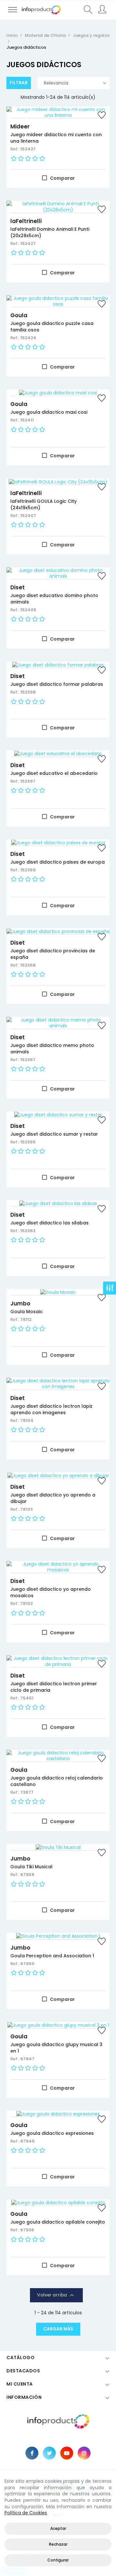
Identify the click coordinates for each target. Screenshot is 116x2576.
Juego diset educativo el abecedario (54, 773)
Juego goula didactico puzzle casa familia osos (52, 327)
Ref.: (15, 149)
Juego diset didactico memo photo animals (52, 1049)
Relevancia (56, 83)
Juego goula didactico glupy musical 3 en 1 (56, 2048)
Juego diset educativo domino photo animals (54, 599)
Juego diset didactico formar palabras (57, 684)
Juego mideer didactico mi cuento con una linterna (56, 138)
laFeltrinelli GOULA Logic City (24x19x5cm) (43, 504)
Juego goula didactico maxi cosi (49, 412)
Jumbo (20, 1303)
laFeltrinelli (26, 221)
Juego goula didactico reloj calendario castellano (57, 1781)
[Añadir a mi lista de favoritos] (101, 116)
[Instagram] (84, 2453)
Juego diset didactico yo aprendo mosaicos (51, 1592)
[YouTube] (67, 2453)
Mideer (20, 127)
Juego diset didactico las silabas (49, 1223)
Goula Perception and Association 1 (52, 1956)
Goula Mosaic (27, 1312)
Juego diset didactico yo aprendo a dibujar (53, 1498)
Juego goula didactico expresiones (52, 2133)
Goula (19, 315)
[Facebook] (32, 2453)
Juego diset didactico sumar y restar (54, 1134)
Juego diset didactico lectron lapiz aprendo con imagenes (51, 1409)
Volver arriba (56, 2295)
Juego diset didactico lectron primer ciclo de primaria (54, 1687)
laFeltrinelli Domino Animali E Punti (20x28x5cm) (50, 232)
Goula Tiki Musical (31, 1867)
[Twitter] (49, 2453)
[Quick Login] (102, 10)
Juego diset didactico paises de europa (58, 862)
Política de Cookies (26, 2513)
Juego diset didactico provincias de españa (53, 954)
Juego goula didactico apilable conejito (58, 2222)
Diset (18, 587)
